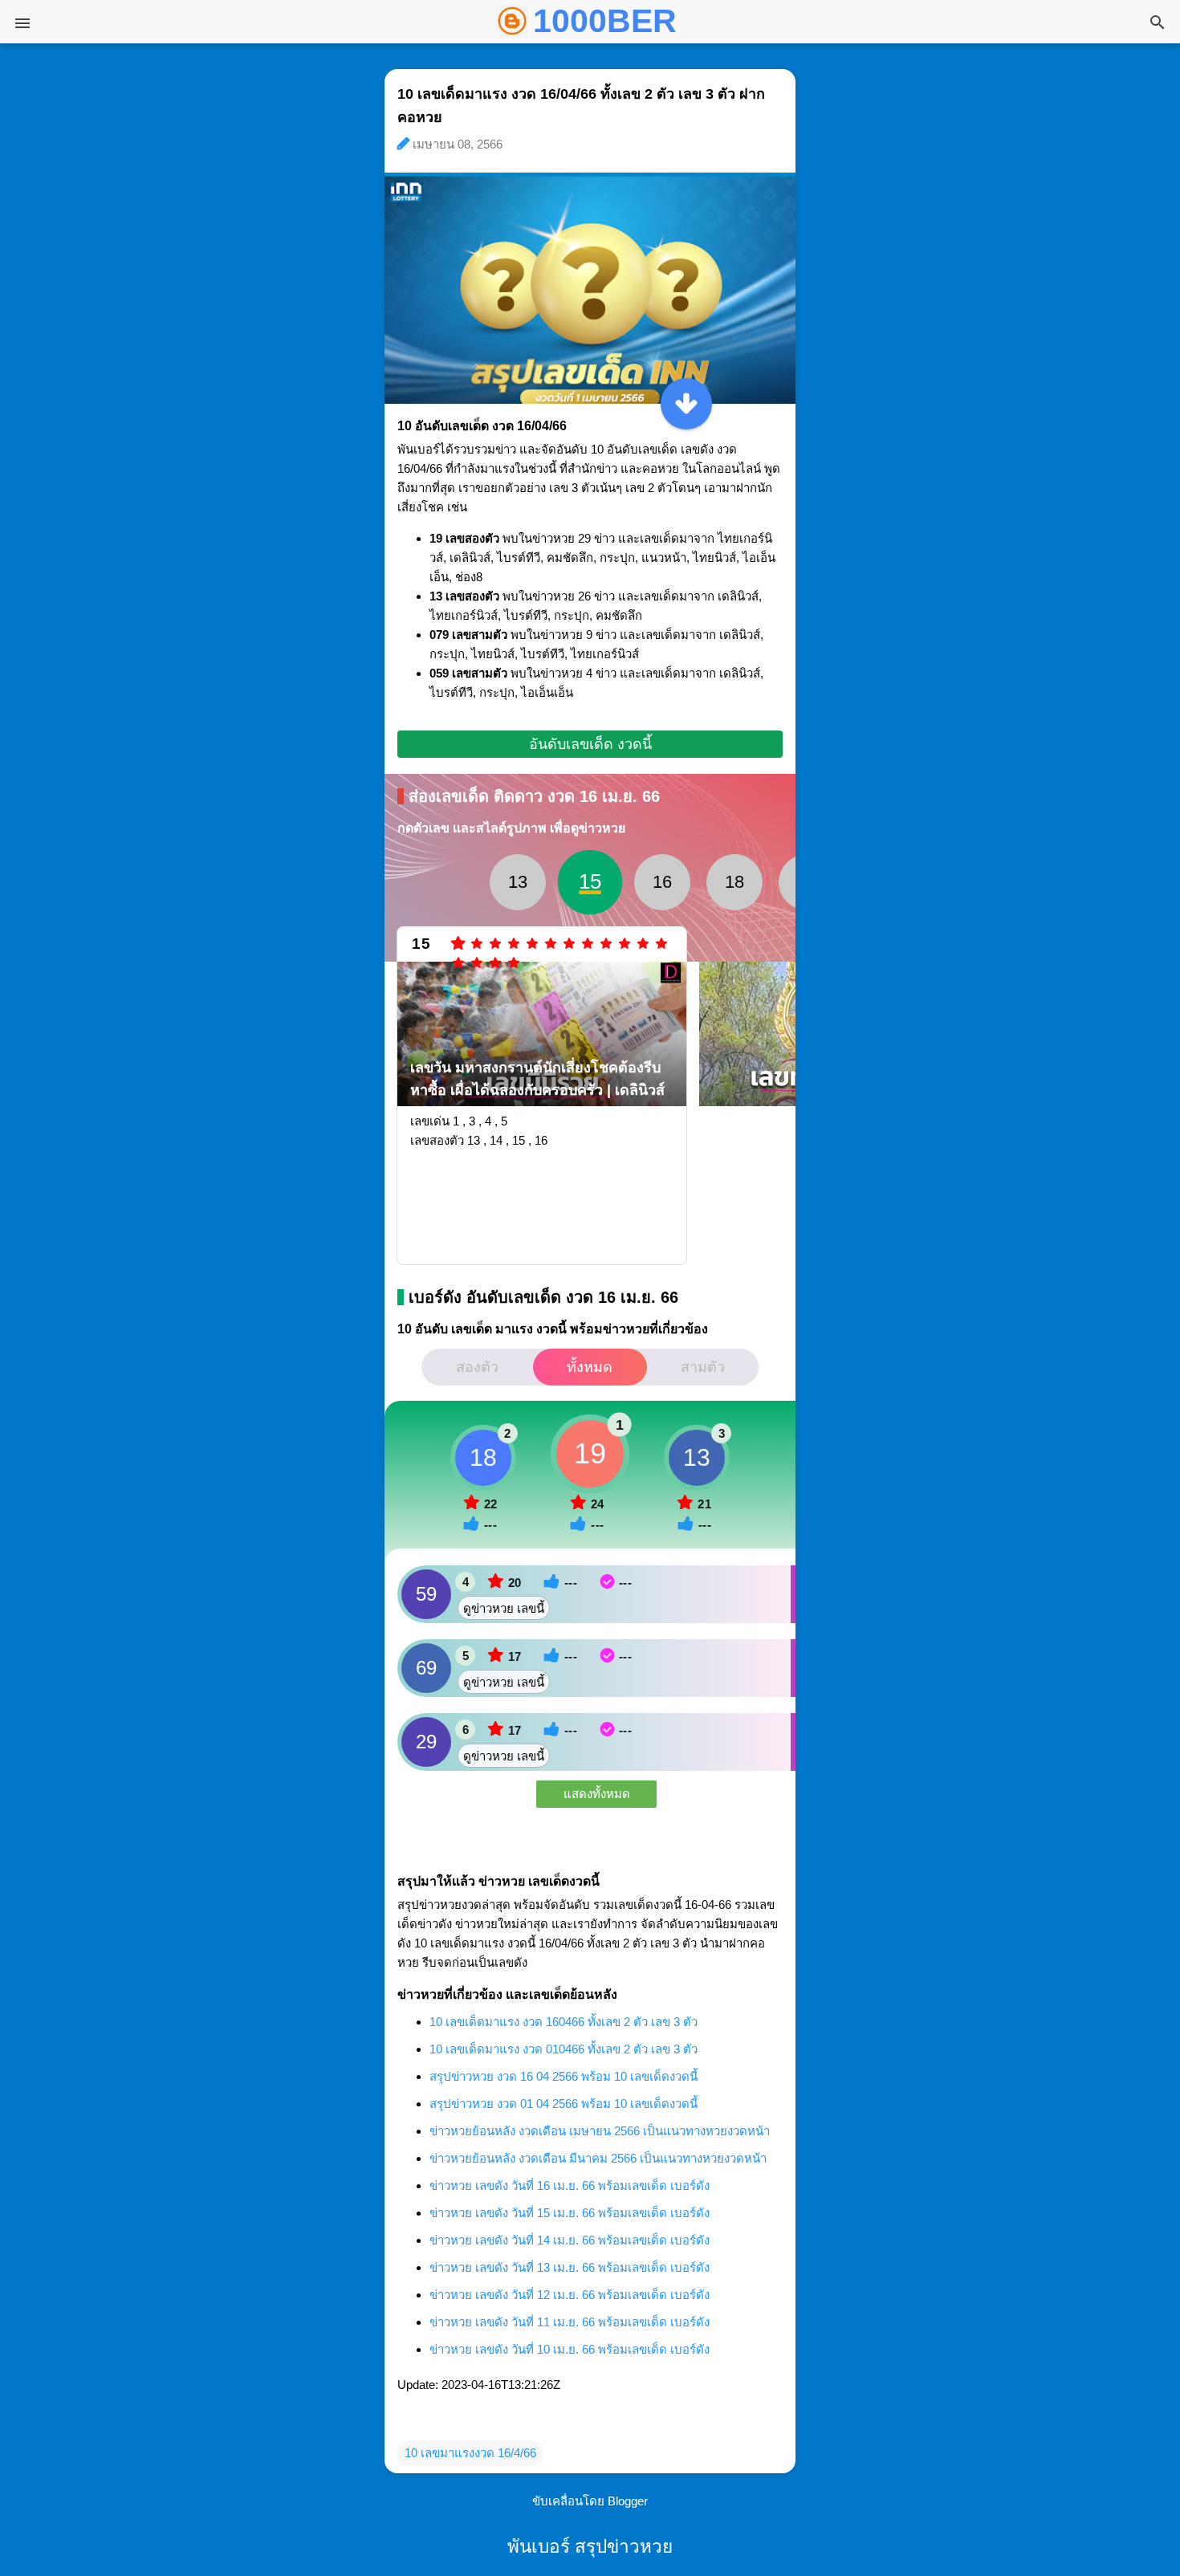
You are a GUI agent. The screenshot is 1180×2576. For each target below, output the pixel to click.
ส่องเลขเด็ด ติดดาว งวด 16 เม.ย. (534, 796)
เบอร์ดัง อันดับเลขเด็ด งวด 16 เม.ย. (543, 1297)
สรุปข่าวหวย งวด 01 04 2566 (564, 2104)
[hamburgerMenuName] (22, 23)
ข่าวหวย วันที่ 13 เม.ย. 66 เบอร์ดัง (570, 2267)
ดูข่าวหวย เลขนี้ (504, 1608)
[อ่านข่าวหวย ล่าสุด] (686, 404)
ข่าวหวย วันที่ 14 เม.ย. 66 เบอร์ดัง (570, 2240)
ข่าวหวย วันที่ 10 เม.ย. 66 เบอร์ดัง (570, 2349)
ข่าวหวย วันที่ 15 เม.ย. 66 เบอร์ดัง (570, 2213)
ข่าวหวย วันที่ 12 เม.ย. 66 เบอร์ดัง (570, 2295)
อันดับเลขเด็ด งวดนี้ (590, 744)
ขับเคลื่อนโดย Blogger (590, 2501)
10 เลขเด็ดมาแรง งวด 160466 (564, 2022)
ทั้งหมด (590, 1367)
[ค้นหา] (1158, 24)
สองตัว (477, 1367)
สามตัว (703, 1367)
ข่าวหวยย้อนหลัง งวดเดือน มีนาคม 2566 (598, 2158)
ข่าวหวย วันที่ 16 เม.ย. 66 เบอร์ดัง (570, 2185)
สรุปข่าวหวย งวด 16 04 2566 (564, 2076)
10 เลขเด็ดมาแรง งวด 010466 (564, 2049)
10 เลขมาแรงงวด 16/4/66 (470, 2453)
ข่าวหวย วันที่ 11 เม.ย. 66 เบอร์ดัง (570, 2322)
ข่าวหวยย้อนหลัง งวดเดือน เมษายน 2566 (600, 2131)
